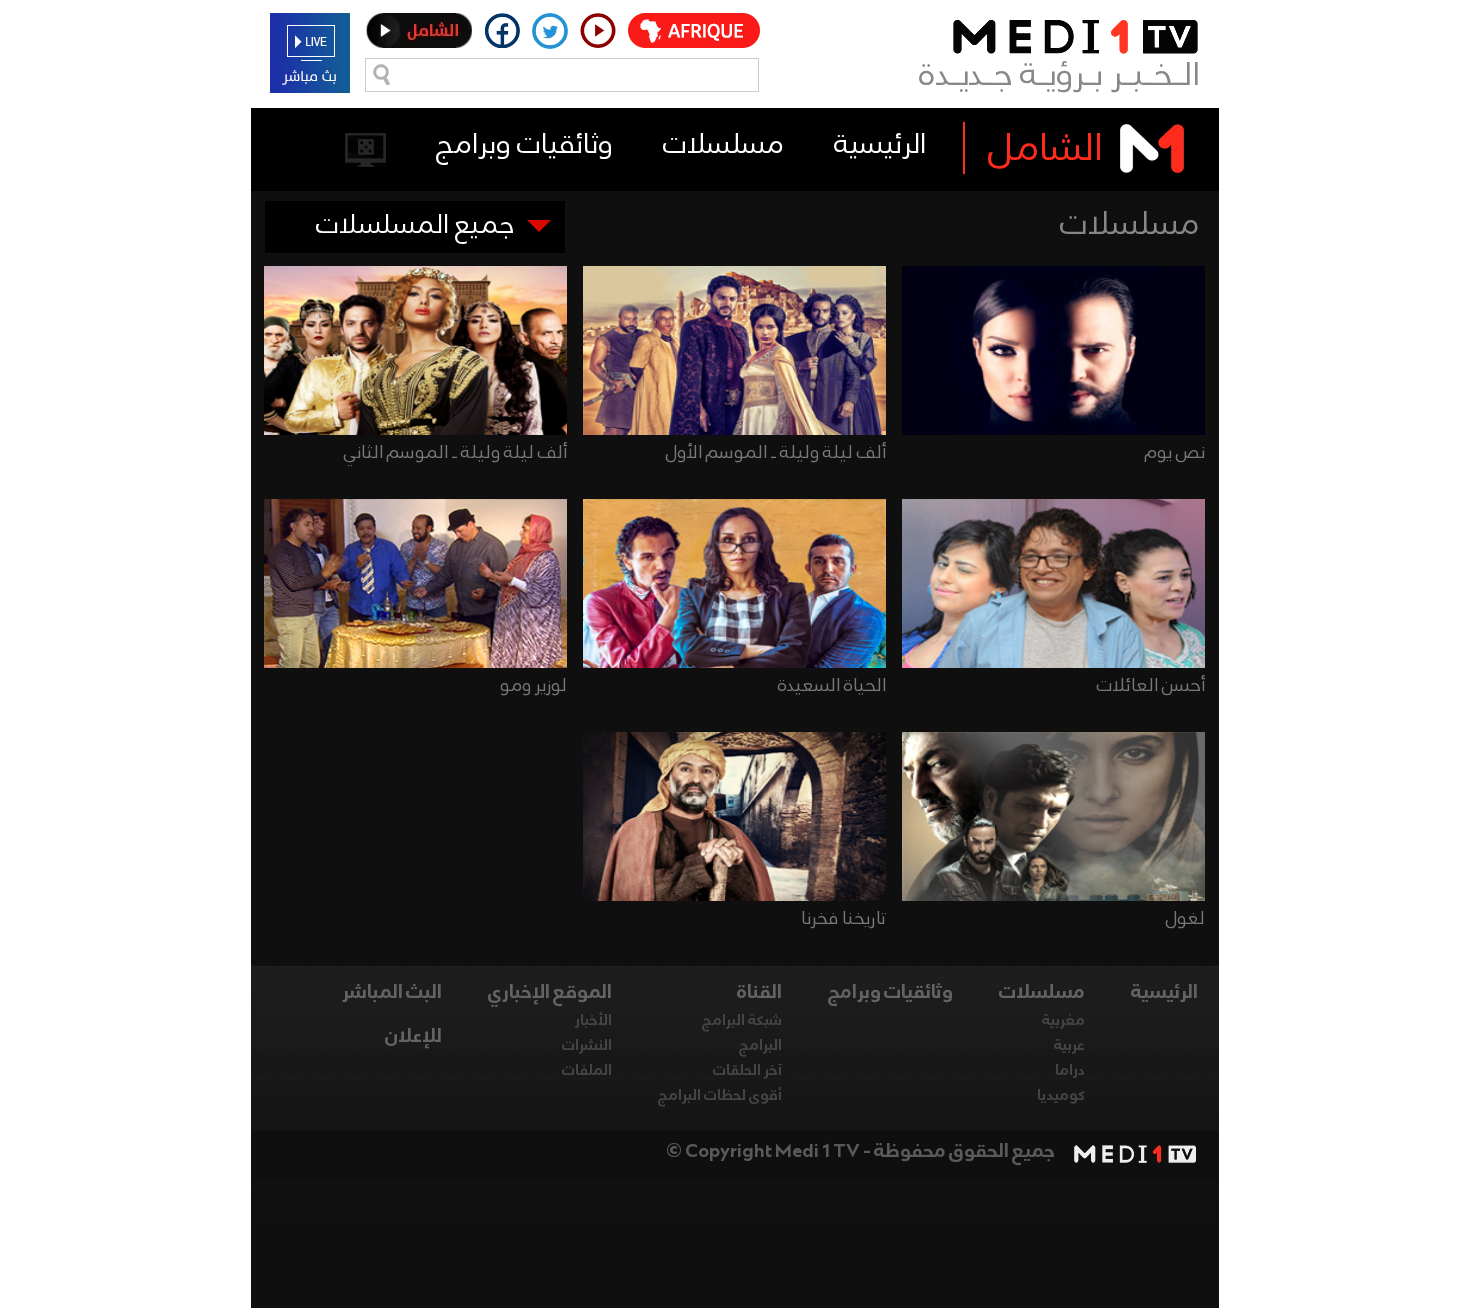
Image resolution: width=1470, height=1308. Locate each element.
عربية (1069, 1046)
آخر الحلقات (747, 1071)
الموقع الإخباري (550, 993)
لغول (1185, 919)
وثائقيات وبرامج (524, 145)
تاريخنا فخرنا (843, 919)
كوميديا (1061, 1096)
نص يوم (1175, 453)
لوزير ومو (533, 686)
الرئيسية (880, 145)
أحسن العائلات (1151, 686)
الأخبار (593, 1021)
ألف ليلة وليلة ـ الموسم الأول (776, 453)
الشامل (1045, 150)
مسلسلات (723, 145)
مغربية (1063, 1021)
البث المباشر (392, 993)
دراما (1070, 1071)
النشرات (587, 1046)
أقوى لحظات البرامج (720, 1096)
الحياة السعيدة (832, 686)
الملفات (587, 1071)
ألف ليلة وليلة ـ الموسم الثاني (455, 453)
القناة (759, 993)
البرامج (760, 1046)
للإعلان (413, 1037)
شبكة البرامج (742, 1021)
